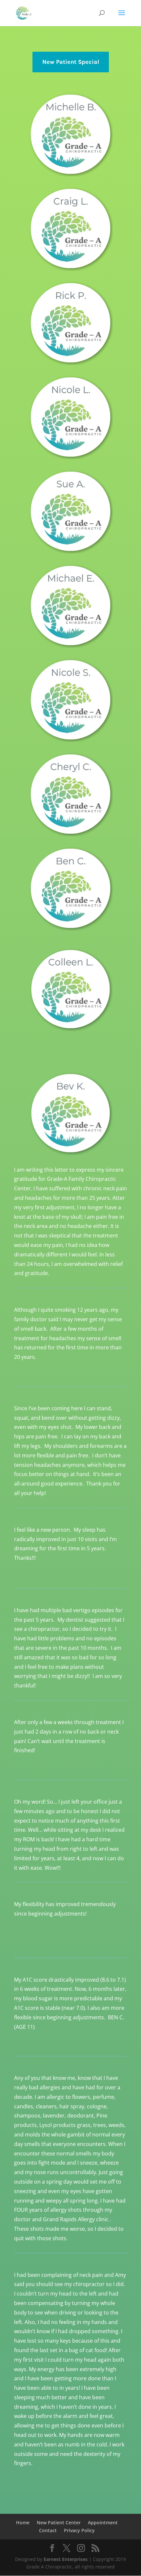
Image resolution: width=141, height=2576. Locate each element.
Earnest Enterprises (66, 2559)
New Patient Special (71, 62)
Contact (48, 2530)
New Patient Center (59, 2522)
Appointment (103, 2522)
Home (23, 2522)
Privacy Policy (79, 2530)
